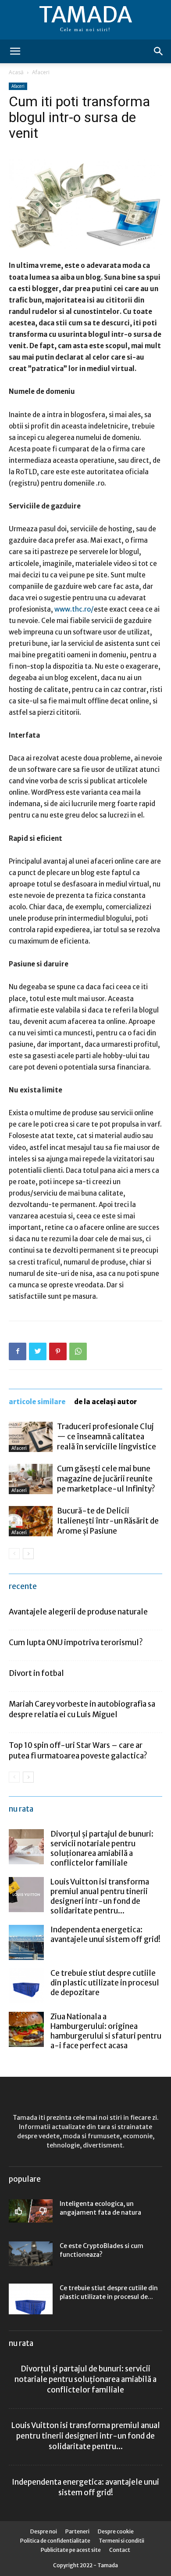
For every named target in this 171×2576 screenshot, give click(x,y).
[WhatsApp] (78, 1351)
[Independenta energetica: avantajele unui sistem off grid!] (26, 1942)
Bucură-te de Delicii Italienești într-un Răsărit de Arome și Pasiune (108, 1521)
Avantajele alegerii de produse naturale (78, 1612)
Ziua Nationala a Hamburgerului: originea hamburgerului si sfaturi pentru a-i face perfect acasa (106, 2031)
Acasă (16, 72)
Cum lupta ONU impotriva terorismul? (76, 1643)
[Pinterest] (58, 1351)
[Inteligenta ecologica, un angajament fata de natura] (31, 2211)
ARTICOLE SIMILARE (37, 1402)
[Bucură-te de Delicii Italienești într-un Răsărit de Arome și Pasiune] (31, 1521)
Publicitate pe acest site (71, 2550)
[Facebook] (18, 1351)
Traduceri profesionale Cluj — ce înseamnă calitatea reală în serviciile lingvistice (107, 1437)
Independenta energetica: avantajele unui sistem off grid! (105, 1935)
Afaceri (41, 72)
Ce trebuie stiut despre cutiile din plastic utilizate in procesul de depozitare (105, 1983)
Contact (120, 2550)
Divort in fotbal (36, 1673)
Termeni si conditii (121, 2541)
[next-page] (28, 1554)
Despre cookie (116, 2531)
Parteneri (77, 2531)
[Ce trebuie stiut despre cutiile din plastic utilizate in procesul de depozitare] (26, 1986)
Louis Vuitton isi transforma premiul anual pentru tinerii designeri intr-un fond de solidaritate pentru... (100, 1896)
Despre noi (44, 2531)
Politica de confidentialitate (55, 2541)
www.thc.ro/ (74, 609)
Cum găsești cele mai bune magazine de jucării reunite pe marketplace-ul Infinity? (106, 1479)
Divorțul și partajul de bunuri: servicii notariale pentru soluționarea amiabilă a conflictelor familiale (102, 1848)
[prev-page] (14, 1554)
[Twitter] (38, 1351)
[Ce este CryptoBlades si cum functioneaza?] (31, 2254)
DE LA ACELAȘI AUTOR (105, 1402)
